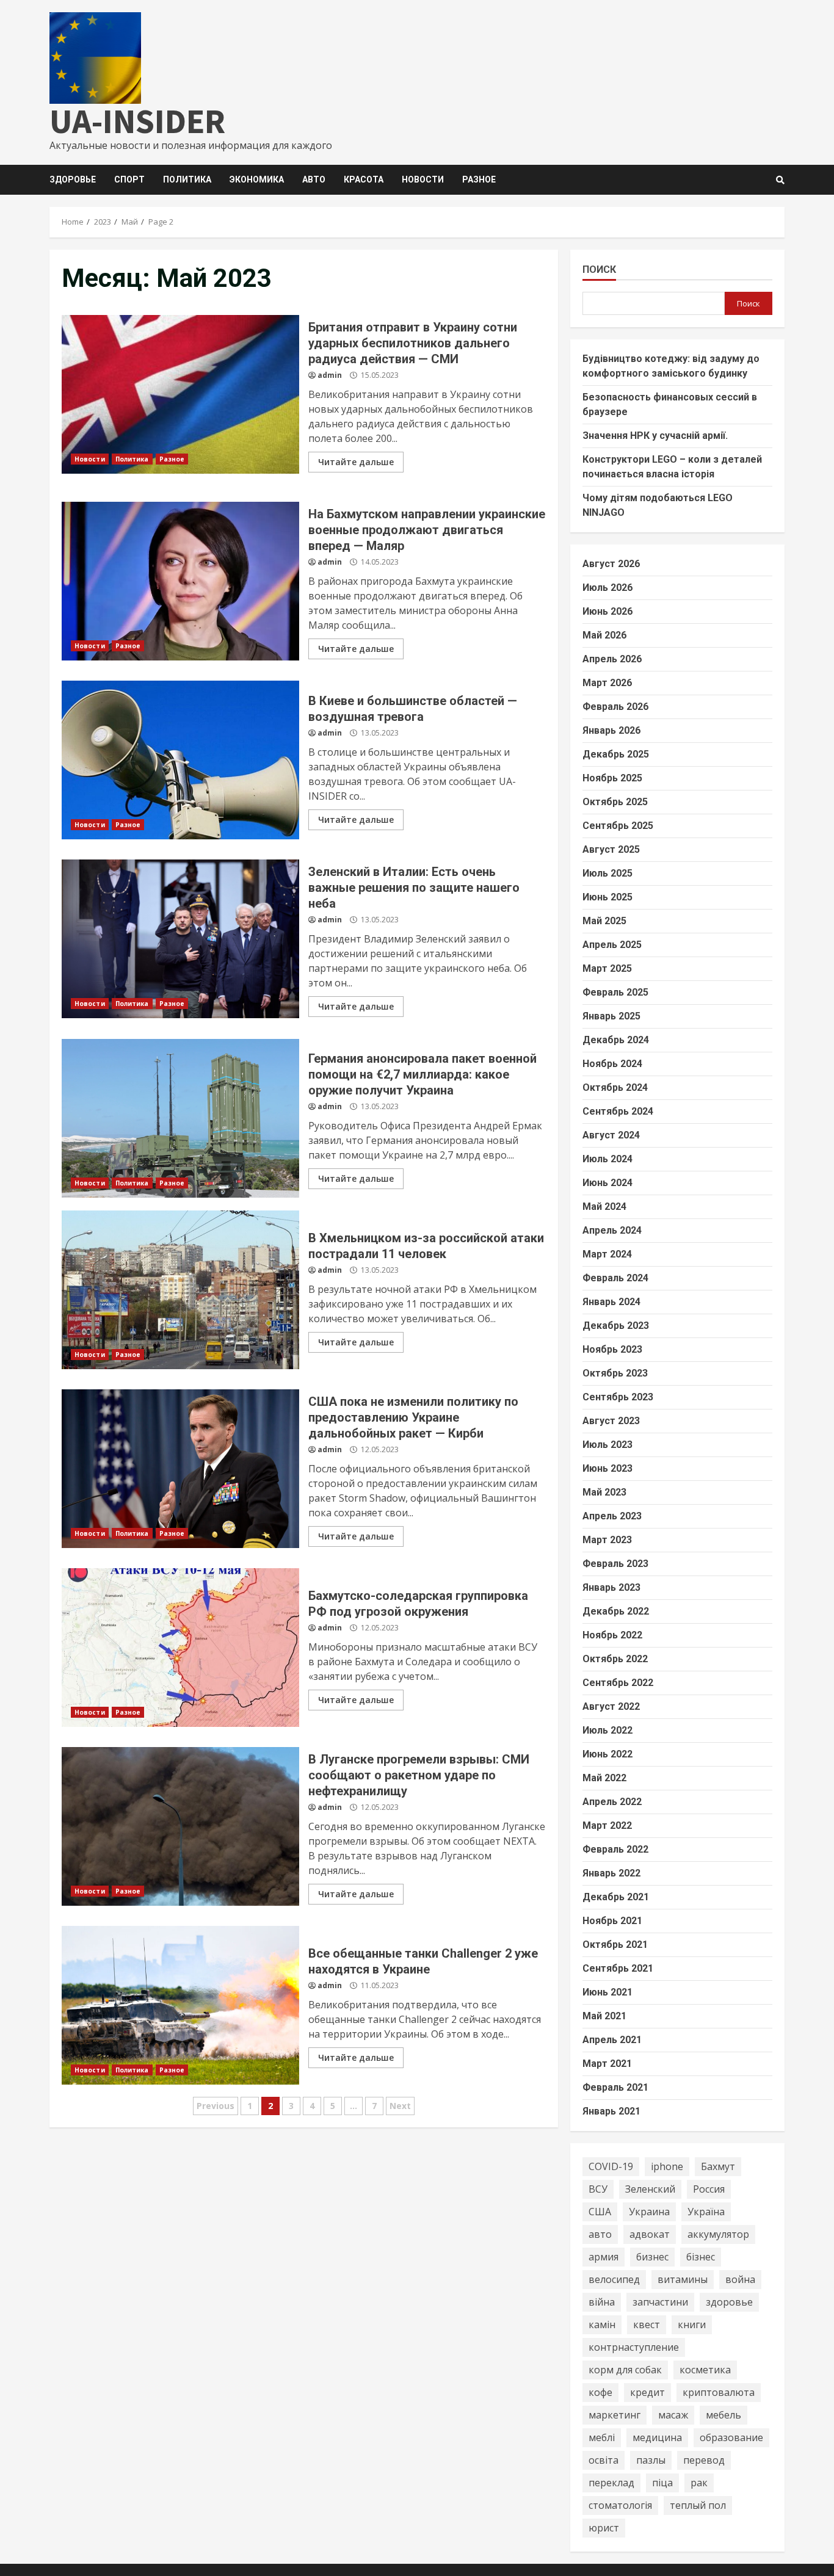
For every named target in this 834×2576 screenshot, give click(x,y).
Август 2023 (611, 1421)
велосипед (614, 2279)
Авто (314, 179)
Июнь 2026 (607, 611)
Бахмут (718, 2166)
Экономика (257, 179)
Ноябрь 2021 (612, 1921)
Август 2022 (611, 1706)
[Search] (780, 180)
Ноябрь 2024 (612, 1064)
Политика (187, 179)
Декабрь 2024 (616, 1040)
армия (604, 2257)
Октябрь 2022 (615, 1659)
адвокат (650, 2234)
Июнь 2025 (607, 897)
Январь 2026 (611, 730)
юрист (604, 2528)
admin (330, 375)
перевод (704, 2460)
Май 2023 (604, 1492)
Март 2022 (607, 1825)
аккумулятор (718, 2234)
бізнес (701, 2257)
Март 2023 (607, 1540)
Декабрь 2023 (616, 1326)
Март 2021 (607, 2064)
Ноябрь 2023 (612, 1349)
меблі (602, 2437)
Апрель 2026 (612, 659)
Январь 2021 (611, 2111)
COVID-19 (611, 2166)
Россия (709, 2189)
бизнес (652, 2257)
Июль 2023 (607, 1445)
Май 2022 (604, 1778)
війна (602, 2302)
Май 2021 (604, 2016)
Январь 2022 (611, 1873)
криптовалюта (719, 2392)
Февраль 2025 (615, 992)
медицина (657, 2437)
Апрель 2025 (612, 945)
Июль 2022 (607, 1730)
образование (731, 2437)
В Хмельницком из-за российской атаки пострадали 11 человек (180, 1290)
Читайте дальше (356, 462)
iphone (667, 2166)
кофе (600, 2392)
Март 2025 (607, 968)
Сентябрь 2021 (618, 1968)
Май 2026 (604, 635)
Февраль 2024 (615, 1278)
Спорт (129, 179)
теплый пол (698, 2505)
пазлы (651, 2460)
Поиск (599, 270)
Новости (423, 179)
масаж (673, 2415)
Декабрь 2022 (616, 1611)
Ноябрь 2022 (612, 1635)
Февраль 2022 (615, 1849)
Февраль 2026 (615, 707)
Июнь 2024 (607, 1183)
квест (647, 2325)
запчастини (660, 2302)
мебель (723, 2415)
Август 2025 (611, 849)
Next (400, 2106)
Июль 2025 (607, 873)
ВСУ (598, 2189)
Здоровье (73, 179)
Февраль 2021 (615, 2087)
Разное (479, 179)
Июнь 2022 (607, 1754)
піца (662, 2483)
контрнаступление (634, 2347)
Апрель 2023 (612, 1516)
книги (692, 2325)
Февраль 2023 (615, 1564)
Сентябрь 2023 (618, 1397)
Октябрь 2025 (615, 802)
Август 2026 (611, 564)
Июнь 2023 (607, 1468)
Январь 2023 (611, 1587)
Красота (364, 179)
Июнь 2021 (607, 1992)
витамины (683, 2279)
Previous (216, 2106)
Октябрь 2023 (615, 1373)
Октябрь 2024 (615, 1087)
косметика (705, 2370)
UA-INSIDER (137, 121)
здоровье (729, 2302)
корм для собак (625, 2370)
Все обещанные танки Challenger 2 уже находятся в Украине (180, 2005)
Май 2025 (604, 921)
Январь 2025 (611, 1016)
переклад (611, 2483)
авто (600, 2234)
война (740, 2279)
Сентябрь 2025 (618, 826)
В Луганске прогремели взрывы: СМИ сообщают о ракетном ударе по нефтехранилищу (180, 1826)
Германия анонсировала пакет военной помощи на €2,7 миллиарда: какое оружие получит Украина (180, 1118)
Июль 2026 (607, 588)
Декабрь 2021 (616, 1897)
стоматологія (620, 2505)
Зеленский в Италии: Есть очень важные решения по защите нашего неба (180, 939)
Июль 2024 (607, 1159)
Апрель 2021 (612, 2040)
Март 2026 (607, 683)
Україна (706, 2212)
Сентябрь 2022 (618, 1683)
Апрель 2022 (612, 1802)
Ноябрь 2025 (612, 778)
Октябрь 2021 (615, 1945)
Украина (649, 2212)
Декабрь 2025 (616, 754)
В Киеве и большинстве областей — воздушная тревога (180, 760)
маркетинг (615, 2415)
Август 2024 (611, 1135)
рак (699, 2483)
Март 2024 (607, 1254)
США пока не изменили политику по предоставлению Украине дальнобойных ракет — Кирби (180, 1469)
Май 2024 (604, 1207)
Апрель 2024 (612, 1230)
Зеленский (650, 2189)
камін (602, 2325)
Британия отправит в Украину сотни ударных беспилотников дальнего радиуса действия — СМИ (180, 394)
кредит (647, 2392)
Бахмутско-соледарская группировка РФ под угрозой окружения (180, 1648)
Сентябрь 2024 (618, 1111)
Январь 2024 (611, 1302)
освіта (604, 2460)
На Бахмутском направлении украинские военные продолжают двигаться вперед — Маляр (180, 581)
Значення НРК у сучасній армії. (655, 436)
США (600, 2212)
